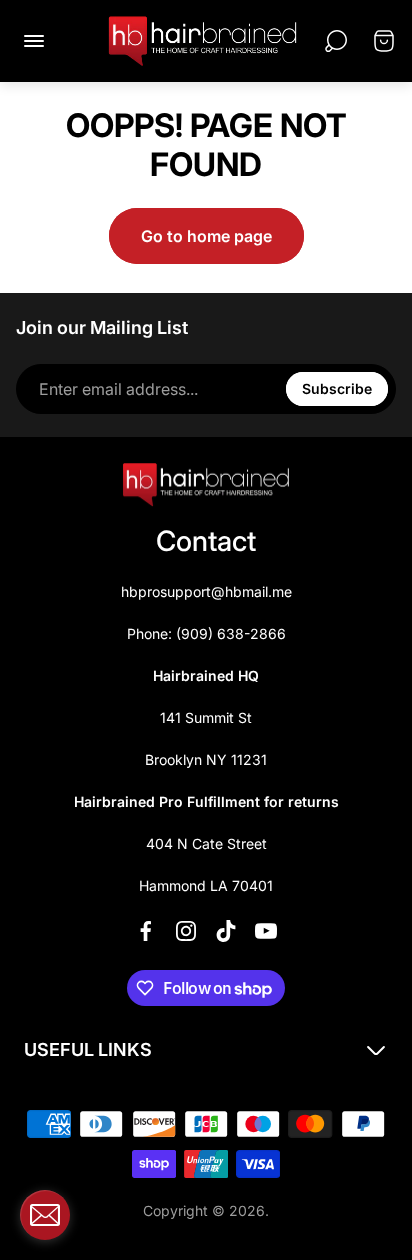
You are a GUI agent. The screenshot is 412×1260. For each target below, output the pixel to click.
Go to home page (206, 236)
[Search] (336, 41)
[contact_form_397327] (45, 1215)
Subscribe (337, 388)
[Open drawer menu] (34, 41)
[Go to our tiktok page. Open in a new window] (226, 931)
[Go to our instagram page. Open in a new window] (186, 931)
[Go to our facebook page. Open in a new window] (146, 931)
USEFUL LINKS (88, 1049)
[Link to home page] (206, 485)
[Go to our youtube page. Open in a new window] (266, 931)
